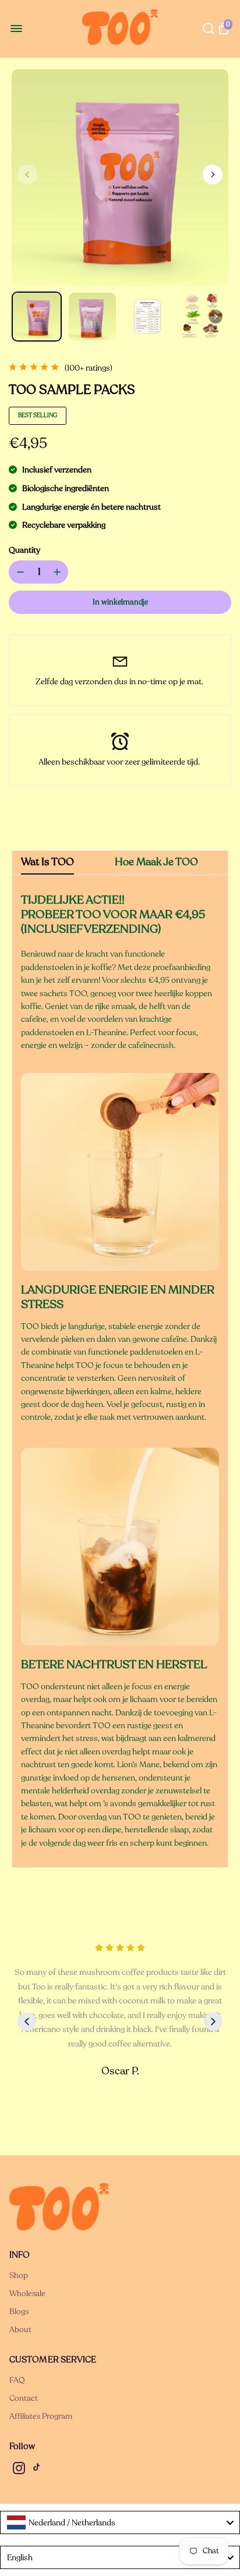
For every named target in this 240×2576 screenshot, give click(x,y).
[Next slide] (213, 2021)
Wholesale (27, 2293)
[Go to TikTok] (37, 2470)
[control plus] (59, 572)
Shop (19, 2275)
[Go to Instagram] (19, 2470)
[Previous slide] (27, 2021)
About (20, 2330)
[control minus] (18, 572)
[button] (213, 175)
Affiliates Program (41, 2416)
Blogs (19, 2312)
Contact (24, 2398)
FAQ (17, 2380)
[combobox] (120, 2522)
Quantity (24, 550)
